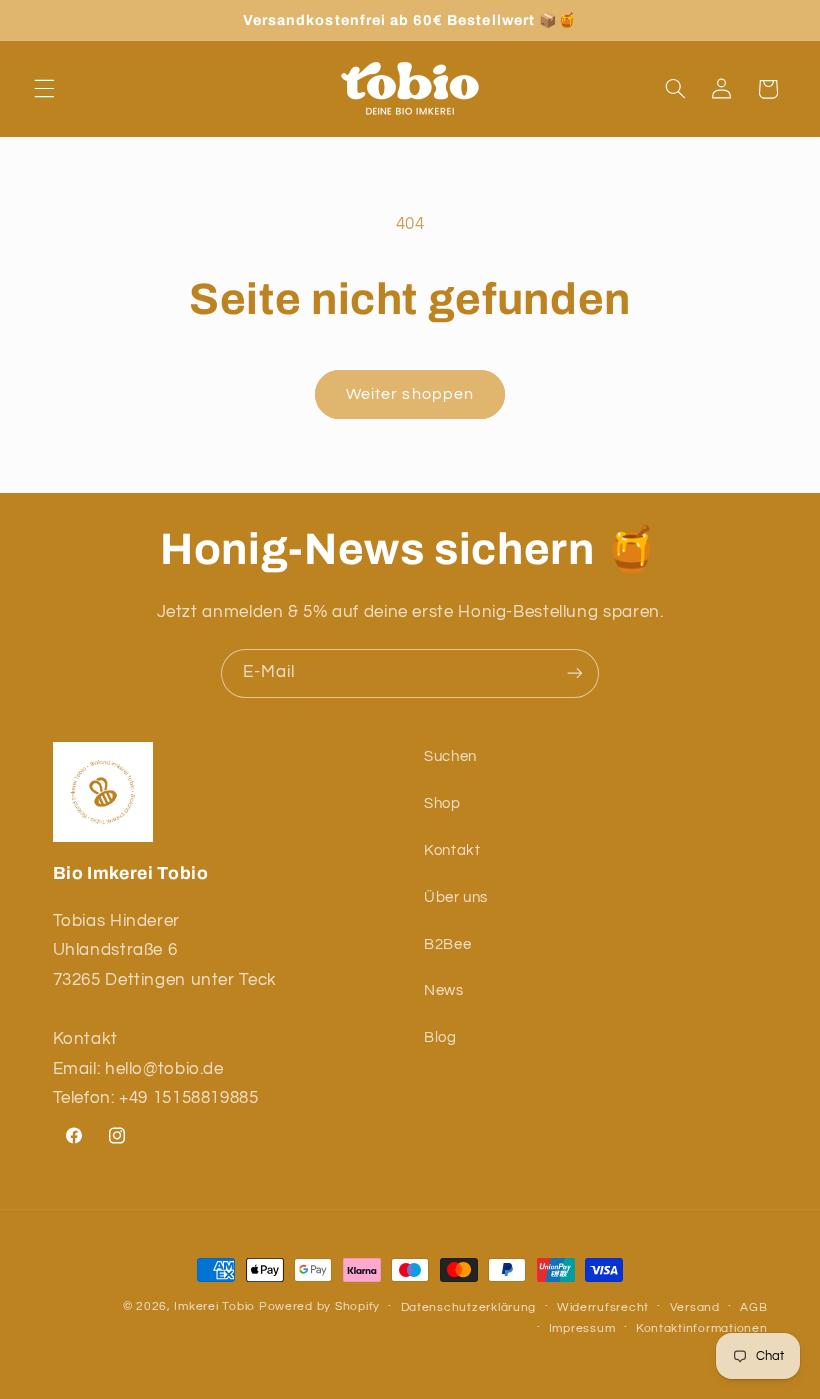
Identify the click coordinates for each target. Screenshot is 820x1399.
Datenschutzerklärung (469, 1307)
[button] (44, 89)
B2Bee (447, 944)
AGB (753, 1307)
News (444, 990)
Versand (695, 1307)
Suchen (450, 756)
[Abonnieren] (575, 673)
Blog (440, 1037)
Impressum (582, 1328)
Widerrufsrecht (603, 1307)
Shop (442, 803)
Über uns (456, 897)
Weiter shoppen (410, 394)
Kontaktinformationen (702, 1328)
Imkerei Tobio (214, 1306)
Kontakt (452, 850)
